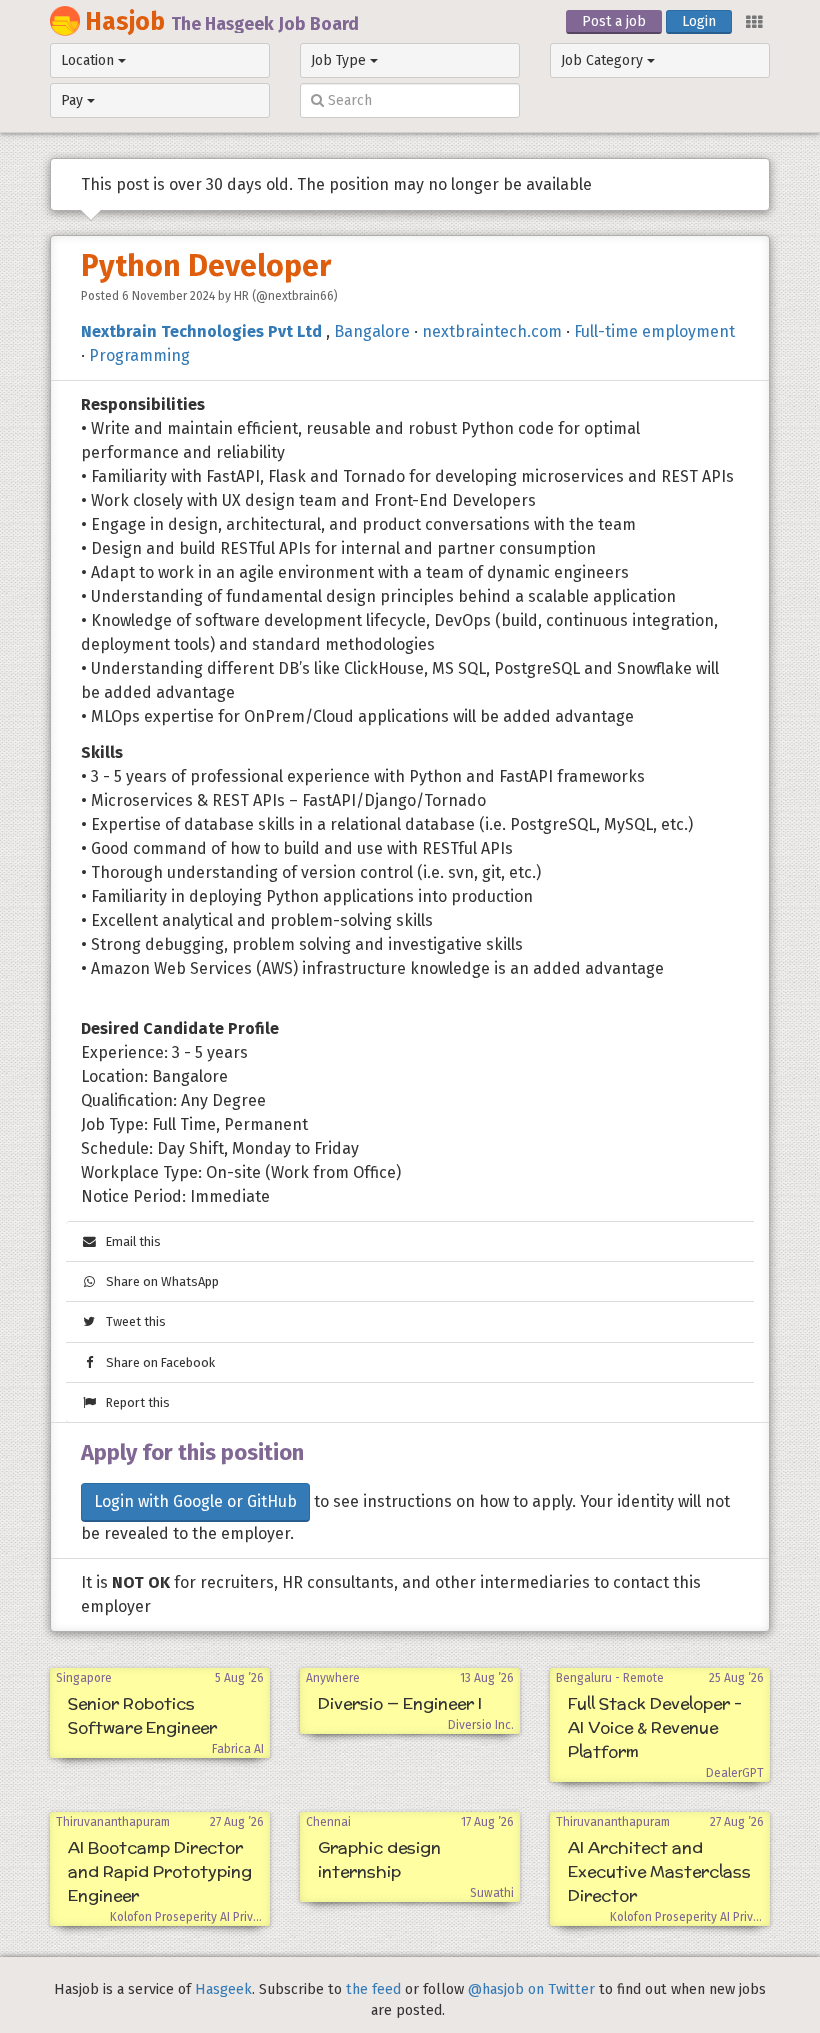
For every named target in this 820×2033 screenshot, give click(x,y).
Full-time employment (654, 331)
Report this (133, 1402)
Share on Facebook (156, 1362)
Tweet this (131, 1321)
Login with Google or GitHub (195, 1501)
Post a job (614, 21)
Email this (129, 1241)
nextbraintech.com (492, 331)
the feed (373, 1989)
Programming (139, 355)
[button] (753, 20)
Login (699, 21)
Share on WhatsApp (158, 1281)
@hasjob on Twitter (531, 1989)
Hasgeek (223, 1989)
